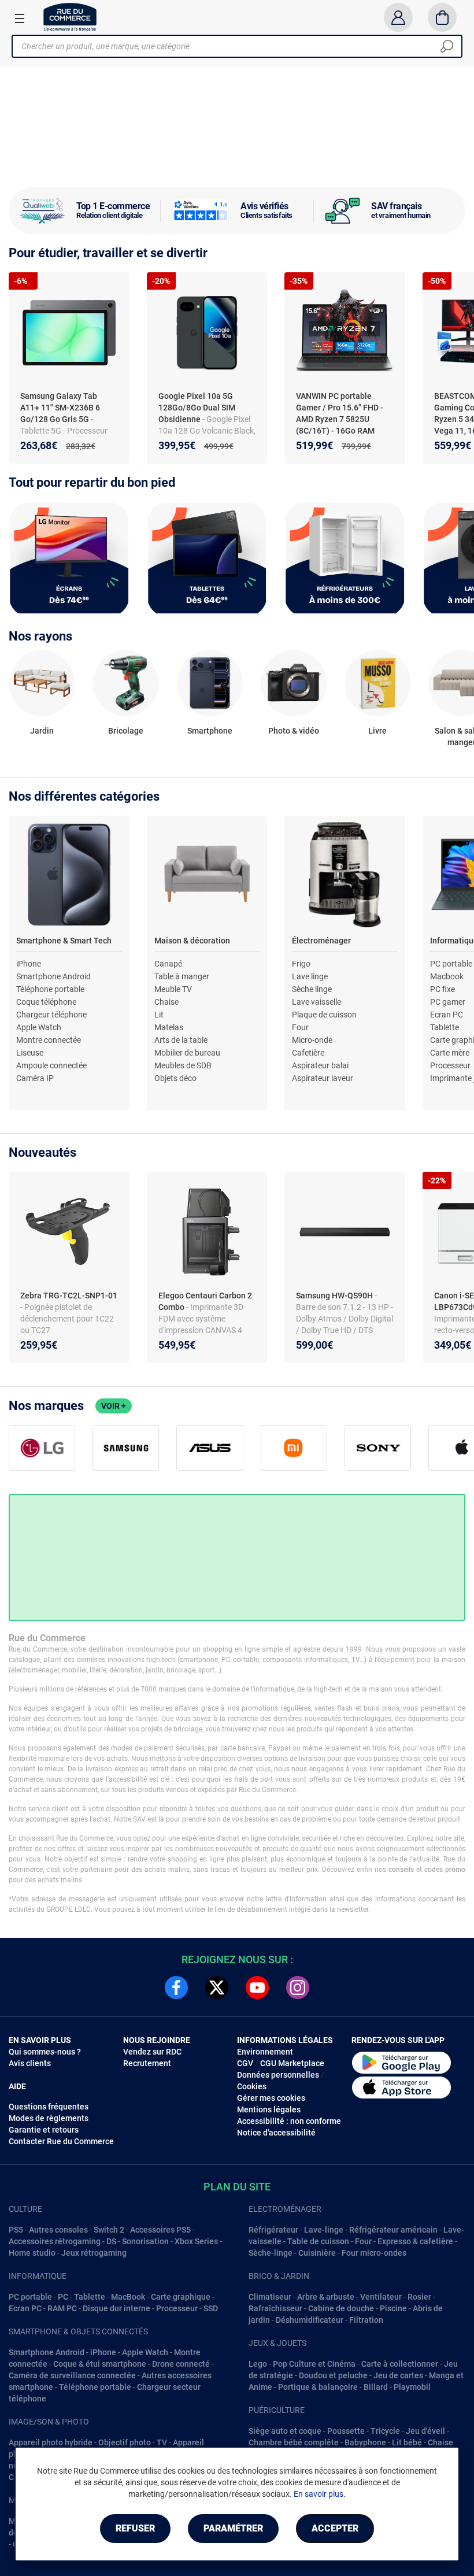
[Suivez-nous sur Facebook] (176, 1987)
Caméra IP (35, 1078)
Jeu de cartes (398, 2375)
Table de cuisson (318, 2241)
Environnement (265, 2052)
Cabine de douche (341, 2308)
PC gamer (448, 1002)
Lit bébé (407, 2442)
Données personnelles (278, 2075)
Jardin (42, 731)
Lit (159, 1015)
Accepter (335, 2528)
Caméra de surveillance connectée (72, 2375)
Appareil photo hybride (51, 2442)
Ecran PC (447, 1015)
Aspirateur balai (320, 1065)
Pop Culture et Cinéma (314, 2364)
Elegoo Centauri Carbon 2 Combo (205, 1301)
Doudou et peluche (333, 2375)
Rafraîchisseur (275, 2308)
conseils (401, 1870)
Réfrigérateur (273, 2230)
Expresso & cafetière (415, 2241)
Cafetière (308, 1053)
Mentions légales (269, 2109)
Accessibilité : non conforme (289, 2121)
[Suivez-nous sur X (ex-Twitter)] (217, 1987)
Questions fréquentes (49, 2107)
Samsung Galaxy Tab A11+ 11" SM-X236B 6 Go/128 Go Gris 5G (60, 408)
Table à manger (182, 976)
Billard (376, 2387)
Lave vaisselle (316, 1002)
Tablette (445, 1027)
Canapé (168, 964)
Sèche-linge (271, 2253)
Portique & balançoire (318, 2387)
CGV (245, 2063)
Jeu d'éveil (425, 2431)
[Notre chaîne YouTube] (257, 1987)
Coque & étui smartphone (100, 2364)
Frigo (301, 964)
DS (111, 2241)
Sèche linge (312, 989)
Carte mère (450, 1053)
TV (162, 2442)
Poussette (346, 2431)
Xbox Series (196, 2241)
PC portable (451, 964)
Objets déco (175, 1078)
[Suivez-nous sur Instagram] (298, 1987)
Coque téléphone (46, 1002)
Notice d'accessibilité (276, 2133)
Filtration (366, 2320)
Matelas (169, 1027)
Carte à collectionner (400, 2364)
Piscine (393, 2308)
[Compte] (398, 17)
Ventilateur (381, 2297)
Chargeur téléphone (51, 1015)
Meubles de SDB (183, 1065)
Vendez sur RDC (152, 2052)
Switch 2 (109, 2230)
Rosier (419, 2297)
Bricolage (126, 731)
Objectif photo (125, 2442)
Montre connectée (49, 1040)
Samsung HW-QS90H (335, 1296)
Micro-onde (312, 1040)
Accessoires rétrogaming (55, 2241)
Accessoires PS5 (160, 2230)
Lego (258, 2364)
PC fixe (442, 989)
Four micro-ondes (374, 2253)
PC (63, 2297)
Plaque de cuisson (324, 1015)
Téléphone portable (50, 989)
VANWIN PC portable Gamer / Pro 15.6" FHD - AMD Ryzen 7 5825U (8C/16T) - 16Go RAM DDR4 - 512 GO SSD (340, 419)
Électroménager (321, 941)
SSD (211, 2308)
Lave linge (310, 976)
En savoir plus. (320, 2494)
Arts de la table (181, 1040)
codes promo (445, 1870)
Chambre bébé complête (294, 2442)
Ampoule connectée (51, 1065)
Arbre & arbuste (326, 2297)
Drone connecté (181, 2364)
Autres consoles (58, 2230)
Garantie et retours (44, 2130)
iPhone (29, 964)
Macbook (447, 976)
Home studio (32, 2253)
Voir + (114, 1406)
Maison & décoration (192, 941)
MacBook (128, 2297)
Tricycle (385, 2431)
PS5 (16, 2230)
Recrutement (147, 2063)
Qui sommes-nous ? (45, 2052)
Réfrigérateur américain (393, 2230)
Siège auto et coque (285, 2431)
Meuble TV (173, 989)
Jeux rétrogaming (94, 2253)
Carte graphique (181, 2297)
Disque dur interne (116, 2308)
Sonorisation (145, 2241)
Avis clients (30, 2063)
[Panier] (442, 17)
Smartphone (210, 731)
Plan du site (237, 2187)
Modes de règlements (49, 2118)
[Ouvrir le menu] (20, 18)
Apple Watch (39, 1027)
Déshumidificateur (310, 2320)
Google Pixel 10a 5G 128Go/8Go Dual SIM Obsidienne (197, 408)
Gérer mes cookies (271, 2098)
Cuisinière (317, 2253)
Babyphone (365, 2442)
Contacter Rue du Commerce (61, 2141)
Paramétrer (233, 2528)
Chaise (166, 1002)
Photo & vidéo (294, 731)
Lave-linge (324, 2230)
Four (300, 1027)
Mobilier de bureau (187, 1053)
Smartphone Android (53, 976)
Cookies (252, 2086)
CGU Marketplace (292, 2063)
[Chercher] (447, 46)
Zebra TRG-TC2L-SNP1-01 (69, 1296)
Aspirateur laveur (323, 1078)
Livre (377, 731)
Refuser (135, 2528)
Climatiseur (270, 2297)
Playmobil (412, 2387)
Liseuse (30, 1053)
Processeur (450, 1065)
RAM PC (62, 2308)
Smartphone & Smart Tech (64, 941)
